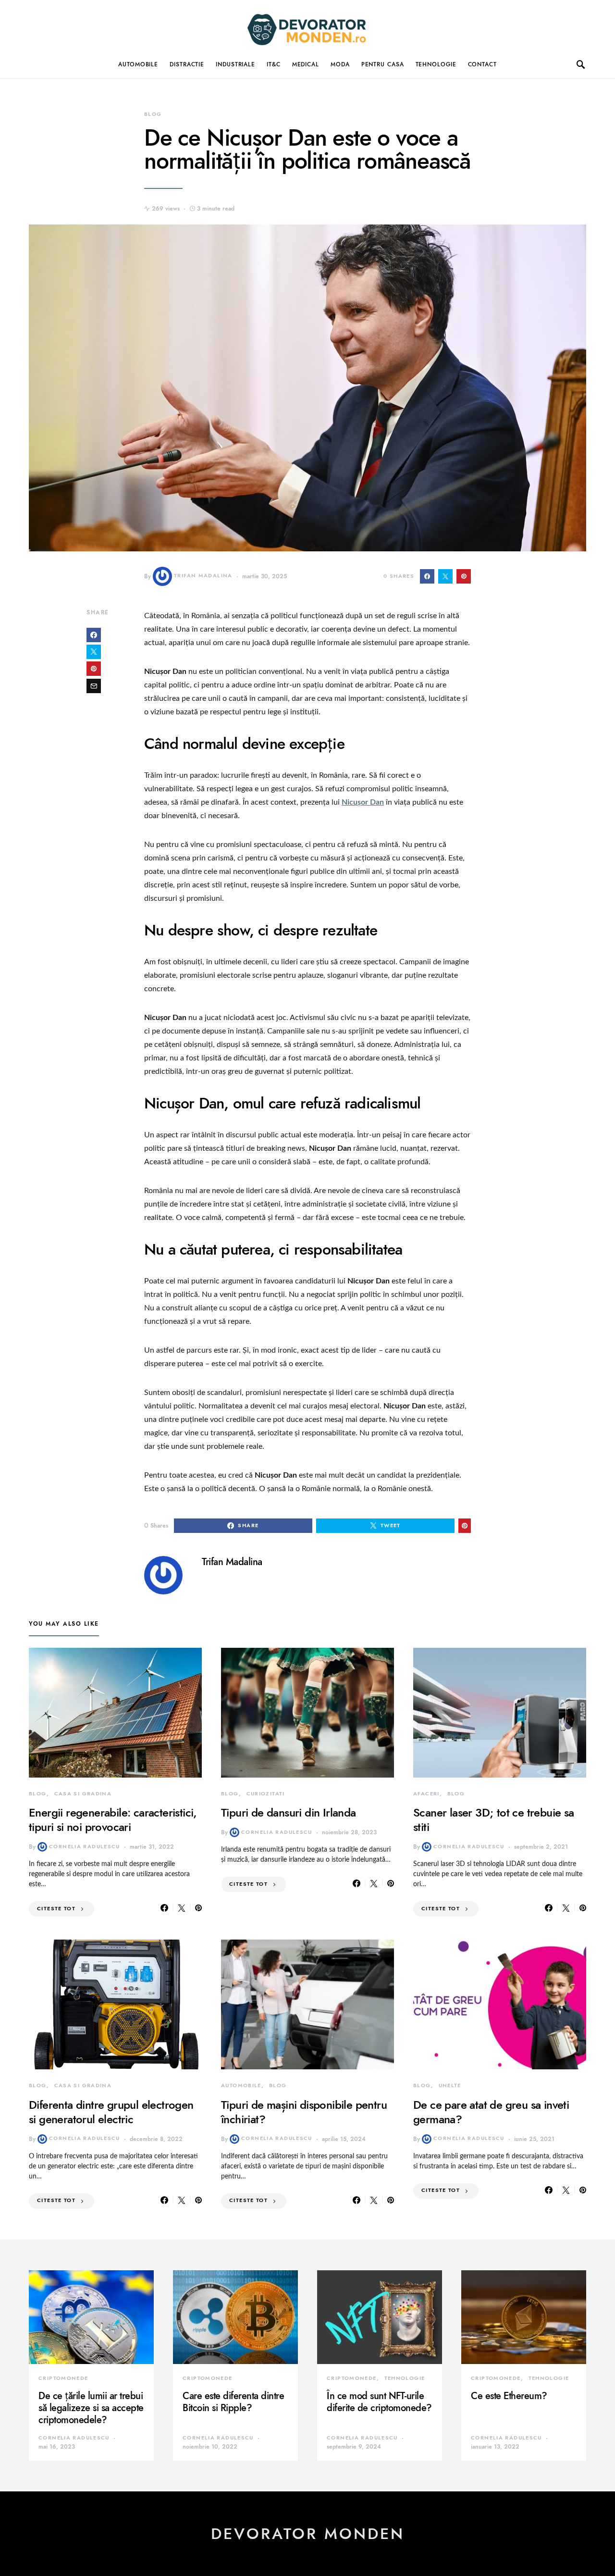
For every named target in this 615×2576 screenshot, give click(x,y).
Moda (340, 64)
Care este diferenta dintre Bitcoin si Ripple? (233, 2402)
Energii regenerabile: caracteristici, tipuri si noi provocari (113, 1820)
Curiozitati (266, 1794)
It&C (274, 64)
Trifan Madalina (203, 576)
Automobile (138, 64)
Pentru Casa (383, 64)
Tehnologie (436, 64)
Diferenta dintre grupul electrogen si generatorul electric (111, 2112)
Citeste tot (56, 1909)
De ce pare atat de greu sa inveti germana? (491, 2112)
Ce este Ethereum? (509, 2396)
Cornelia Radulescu (85, 1847)
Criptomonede (63, 2378)
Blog (153, 114)
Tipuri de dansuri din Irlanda (289, 1812)
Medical (306, 64)
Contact (482, 64)
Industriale (235, 64)
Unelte (450, 2085)
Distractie (187, 64)
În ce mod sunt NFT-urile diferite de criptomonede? (379, 2402)
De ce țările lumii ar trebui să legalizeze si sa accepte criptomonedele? (91, 2408)
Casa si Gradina (83, 1794)
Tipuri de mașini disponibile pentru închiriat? (304, 2112)
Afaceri (426, 1794)
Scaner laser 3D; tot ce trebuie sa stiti (494, 1820)
